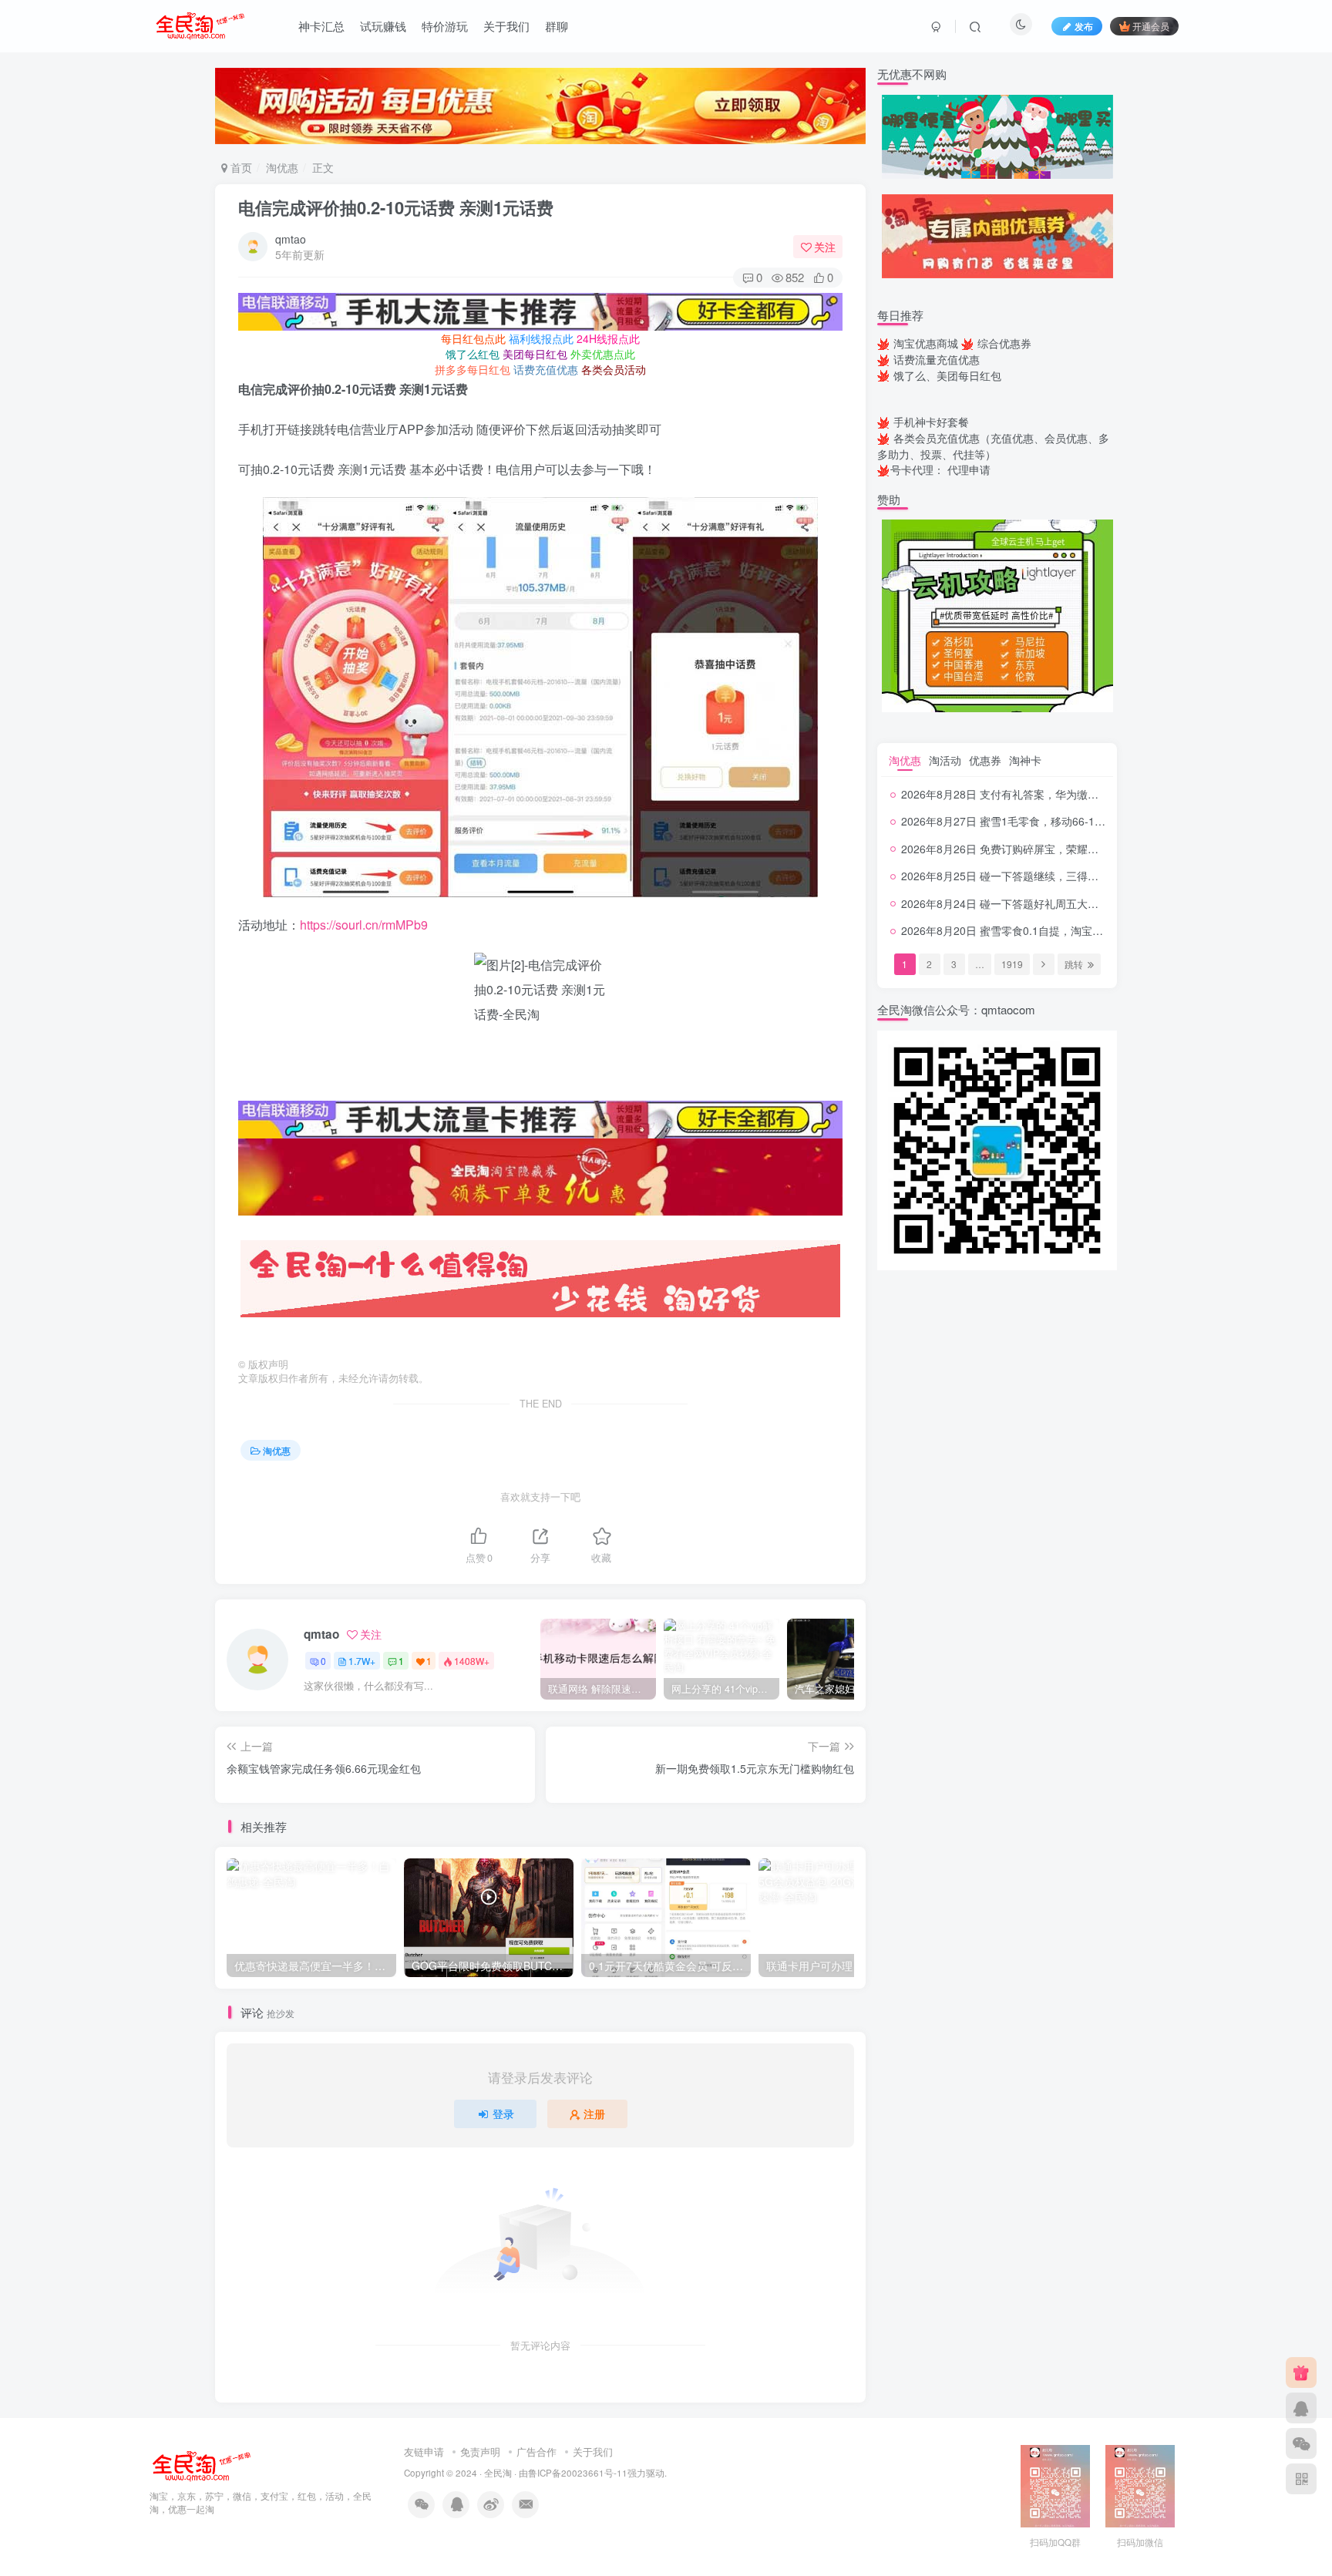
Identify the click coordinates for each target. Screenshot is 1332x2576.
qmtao (291, 239)
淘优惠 (282, 167)
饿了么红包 (473, 354)
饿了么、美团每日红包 (947, 375)
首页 (240, 167)
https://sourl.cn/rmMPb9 (364, 925)
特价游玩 (445, 26)
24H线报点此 (608, 338)
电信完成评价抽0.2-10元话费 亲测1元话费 (396, 207)
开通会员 (1151, 26)
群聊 (557, 26)
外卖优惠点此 (603, 354)
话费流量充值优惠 (937, 359)
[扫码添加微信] (1301, 2443)
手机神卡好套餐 (931, 422)
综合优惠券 (1004, 343)
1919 (1012, 964)
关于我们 (506, 26)
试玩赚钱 (383, 26)
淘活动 (945, 760)
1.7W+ (362, 1661)
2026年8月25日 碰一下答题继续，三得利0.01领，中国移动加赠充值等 (1070, 876)
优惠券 (985, 760)
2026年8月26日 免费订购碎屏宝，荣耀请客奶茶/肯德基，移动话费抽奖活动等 (1088, 849)
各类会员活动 (614, 369)
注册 (594, 2114)
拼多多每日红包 (473, 369)
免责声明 (480, 2452)
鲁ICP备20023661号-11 (578, 2473)
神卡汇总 (321, 26)
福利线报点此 (541, 338)
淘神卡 (1025, 760)
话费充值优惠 (546, 369)
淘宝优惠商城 (926, 343)
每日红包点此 (473, 338)
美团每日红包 (535, 354)
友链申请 (424, 2452)
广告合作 (536, 2452)
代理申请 (969, 469)
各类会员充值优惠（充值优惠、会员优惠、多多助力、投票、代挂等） (993, 446)
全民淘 (498, 2473)
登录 (503, 2114)
